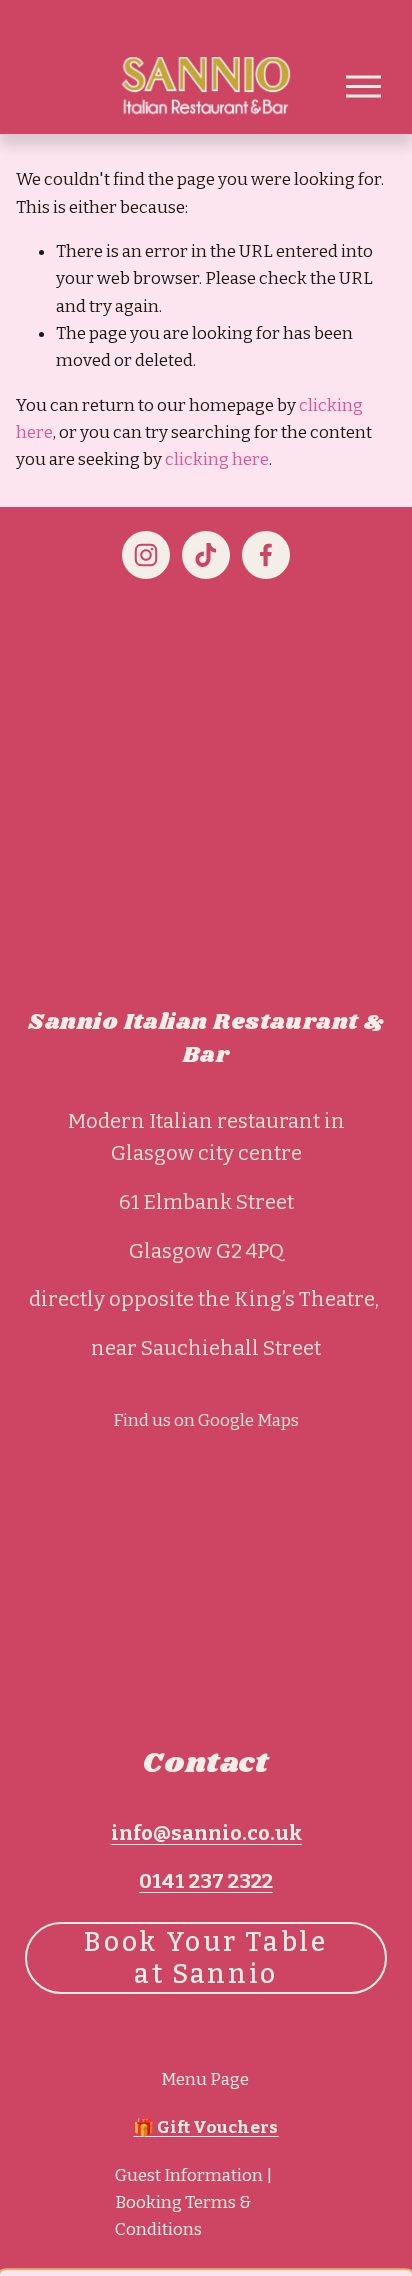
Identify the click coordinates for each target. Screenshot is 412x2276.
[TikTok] (206, 555)
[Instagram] (146, 555)
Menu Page (205, 2079)
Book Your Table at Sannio (205, 1958)
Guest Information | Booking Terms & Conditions (193, 2203)
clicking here (217, 459)
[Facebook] (266, 555)
